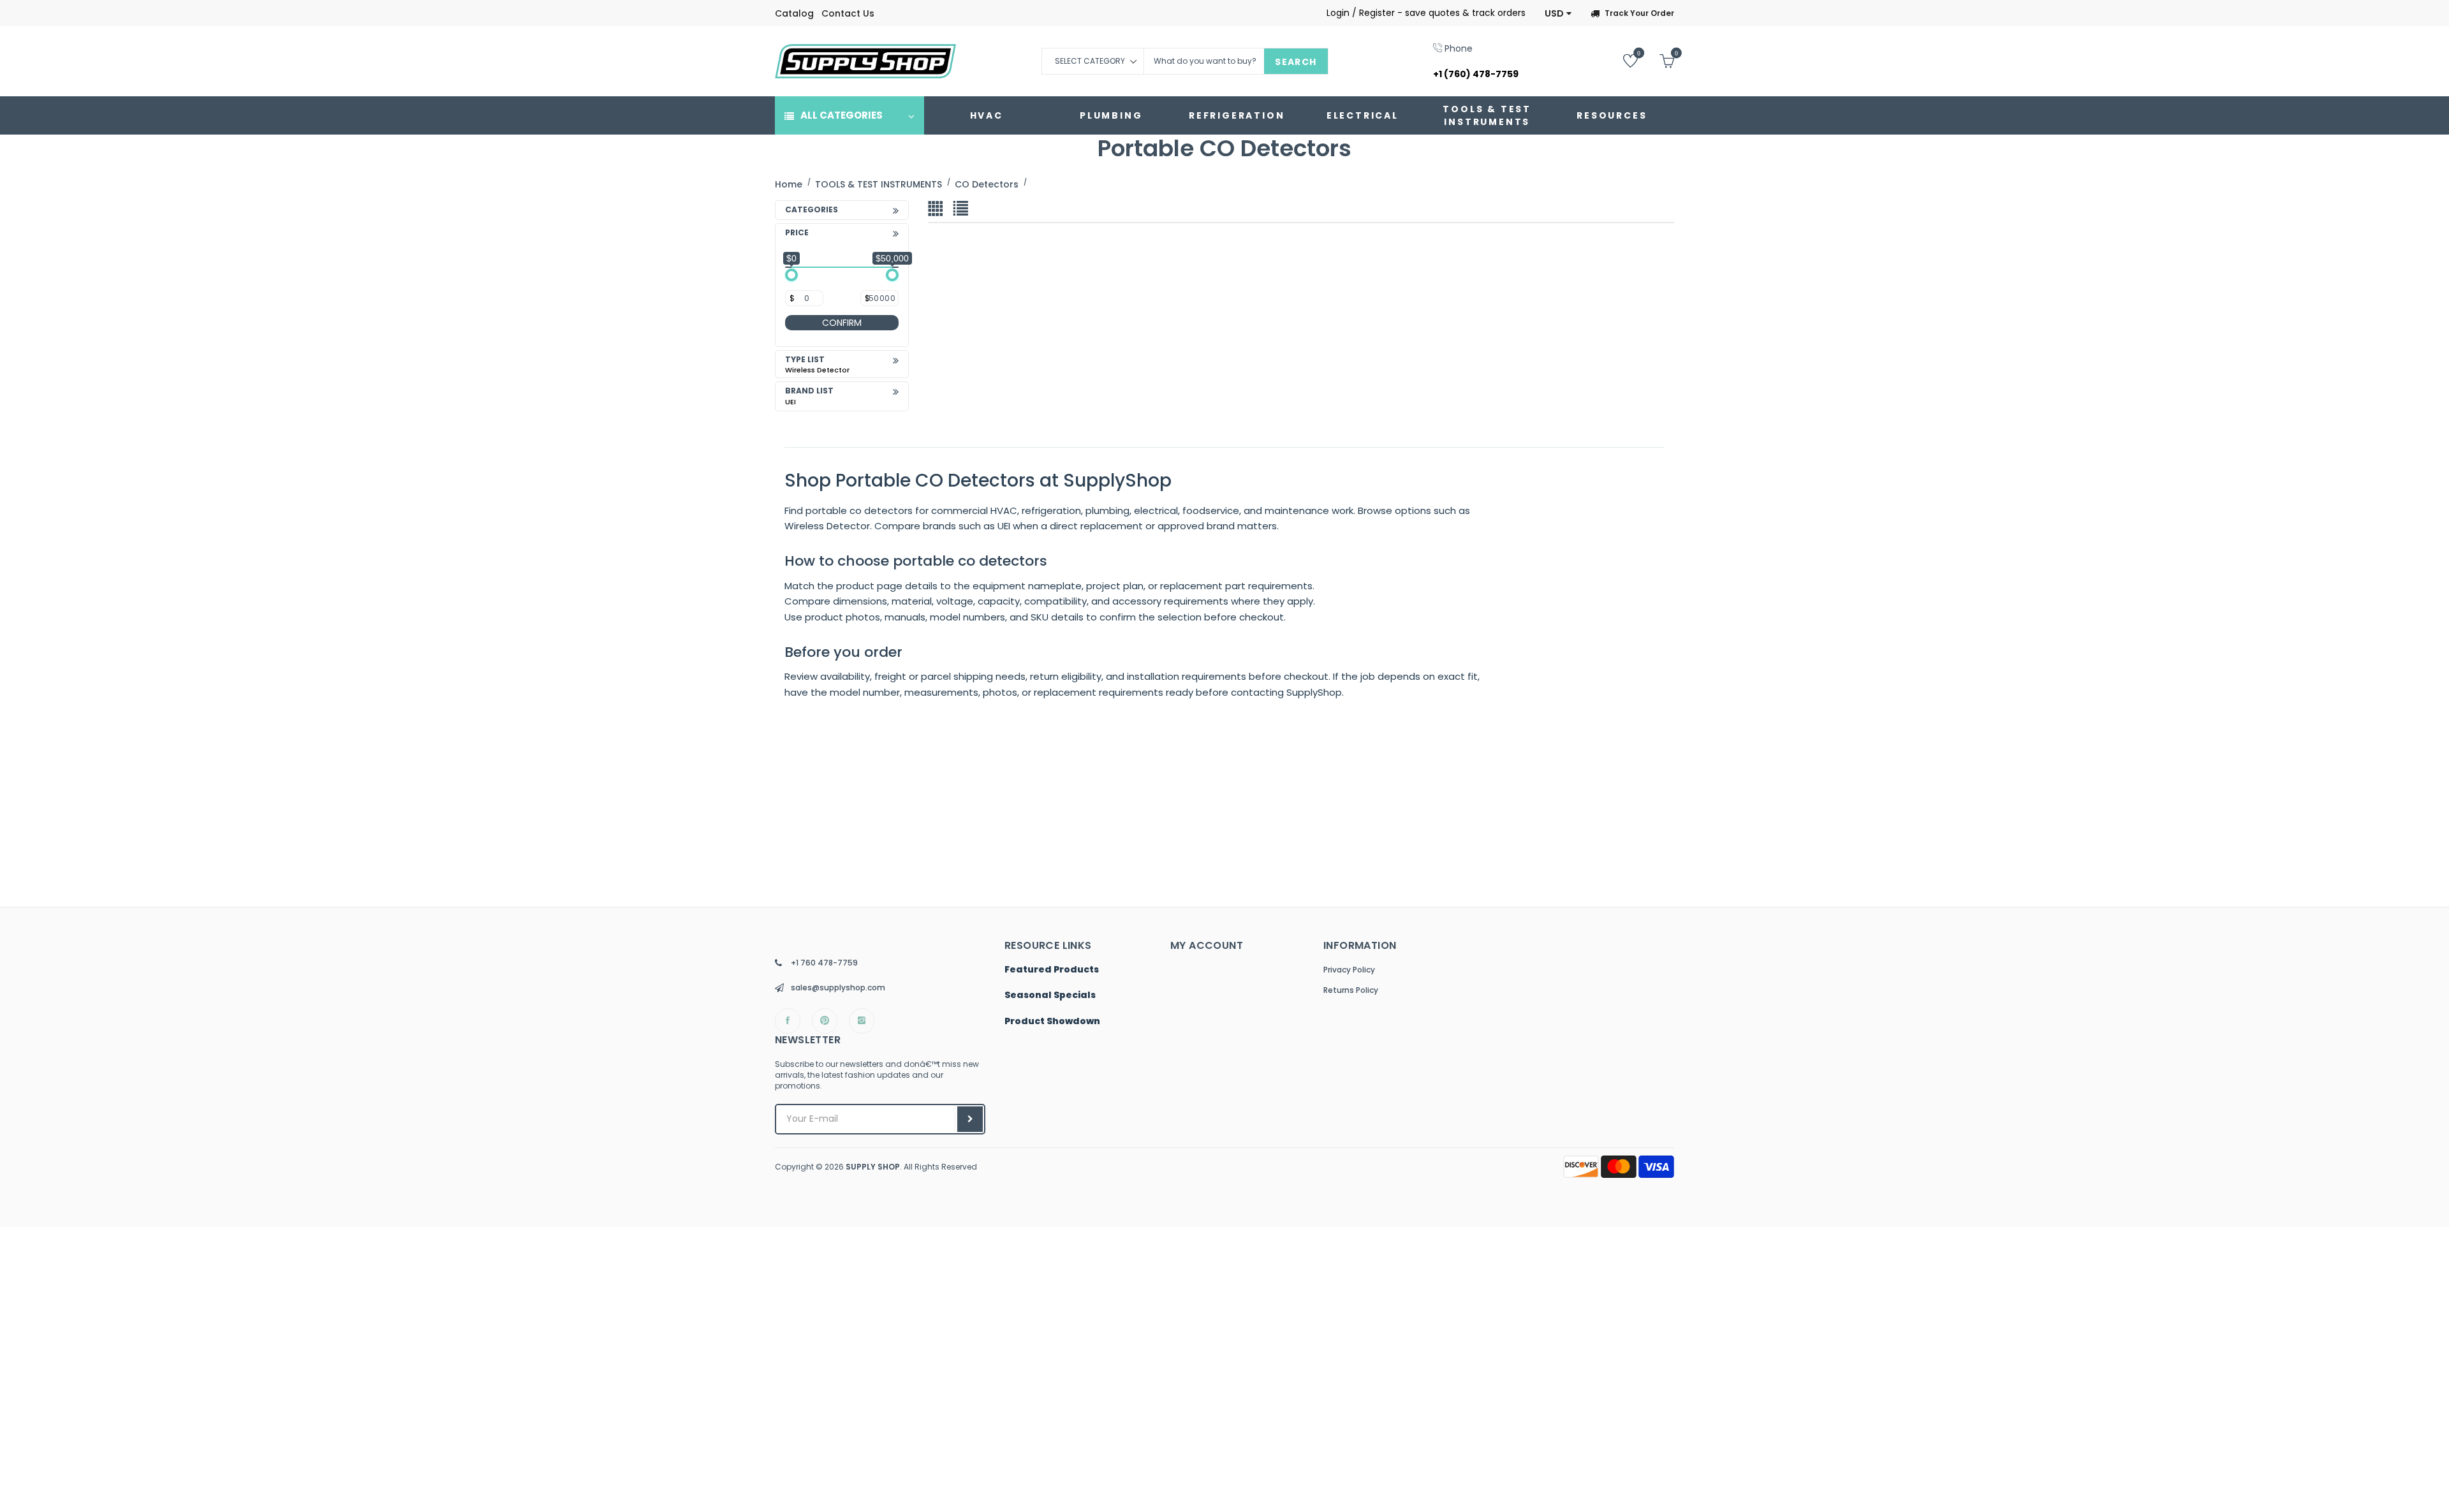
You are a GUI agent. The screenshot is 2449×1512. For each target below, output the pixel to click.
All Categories (842, 115)
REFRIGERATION (1237, 115)
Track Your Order (1639, 13)
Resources (1612, 115)
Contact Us (848, 13)
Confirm (842, 323)
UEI (791, 402)
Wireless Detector (817, 370)
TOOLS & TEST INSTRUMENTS (1487, 115)
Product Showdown (1052, 1022)
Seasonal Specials (1050, 995)
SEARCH (1296, 62)
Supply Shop (873, 1167)
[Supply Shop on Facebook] (788, 1021)
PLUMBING (1111, 115)
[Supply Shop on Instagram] (862, 1021)
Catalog (794, 13)
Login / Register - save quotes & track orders (1426, 13)
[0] (1621, 60)
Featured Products (1052, 970)
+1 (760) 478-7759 (1476, 74)
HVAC (987, 115)
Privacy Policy (1349, 970)
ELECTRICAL (1363, 115)
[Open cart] (1657, 60)
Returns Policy (1351, 990)
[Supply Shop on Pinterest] (825, 1021)
